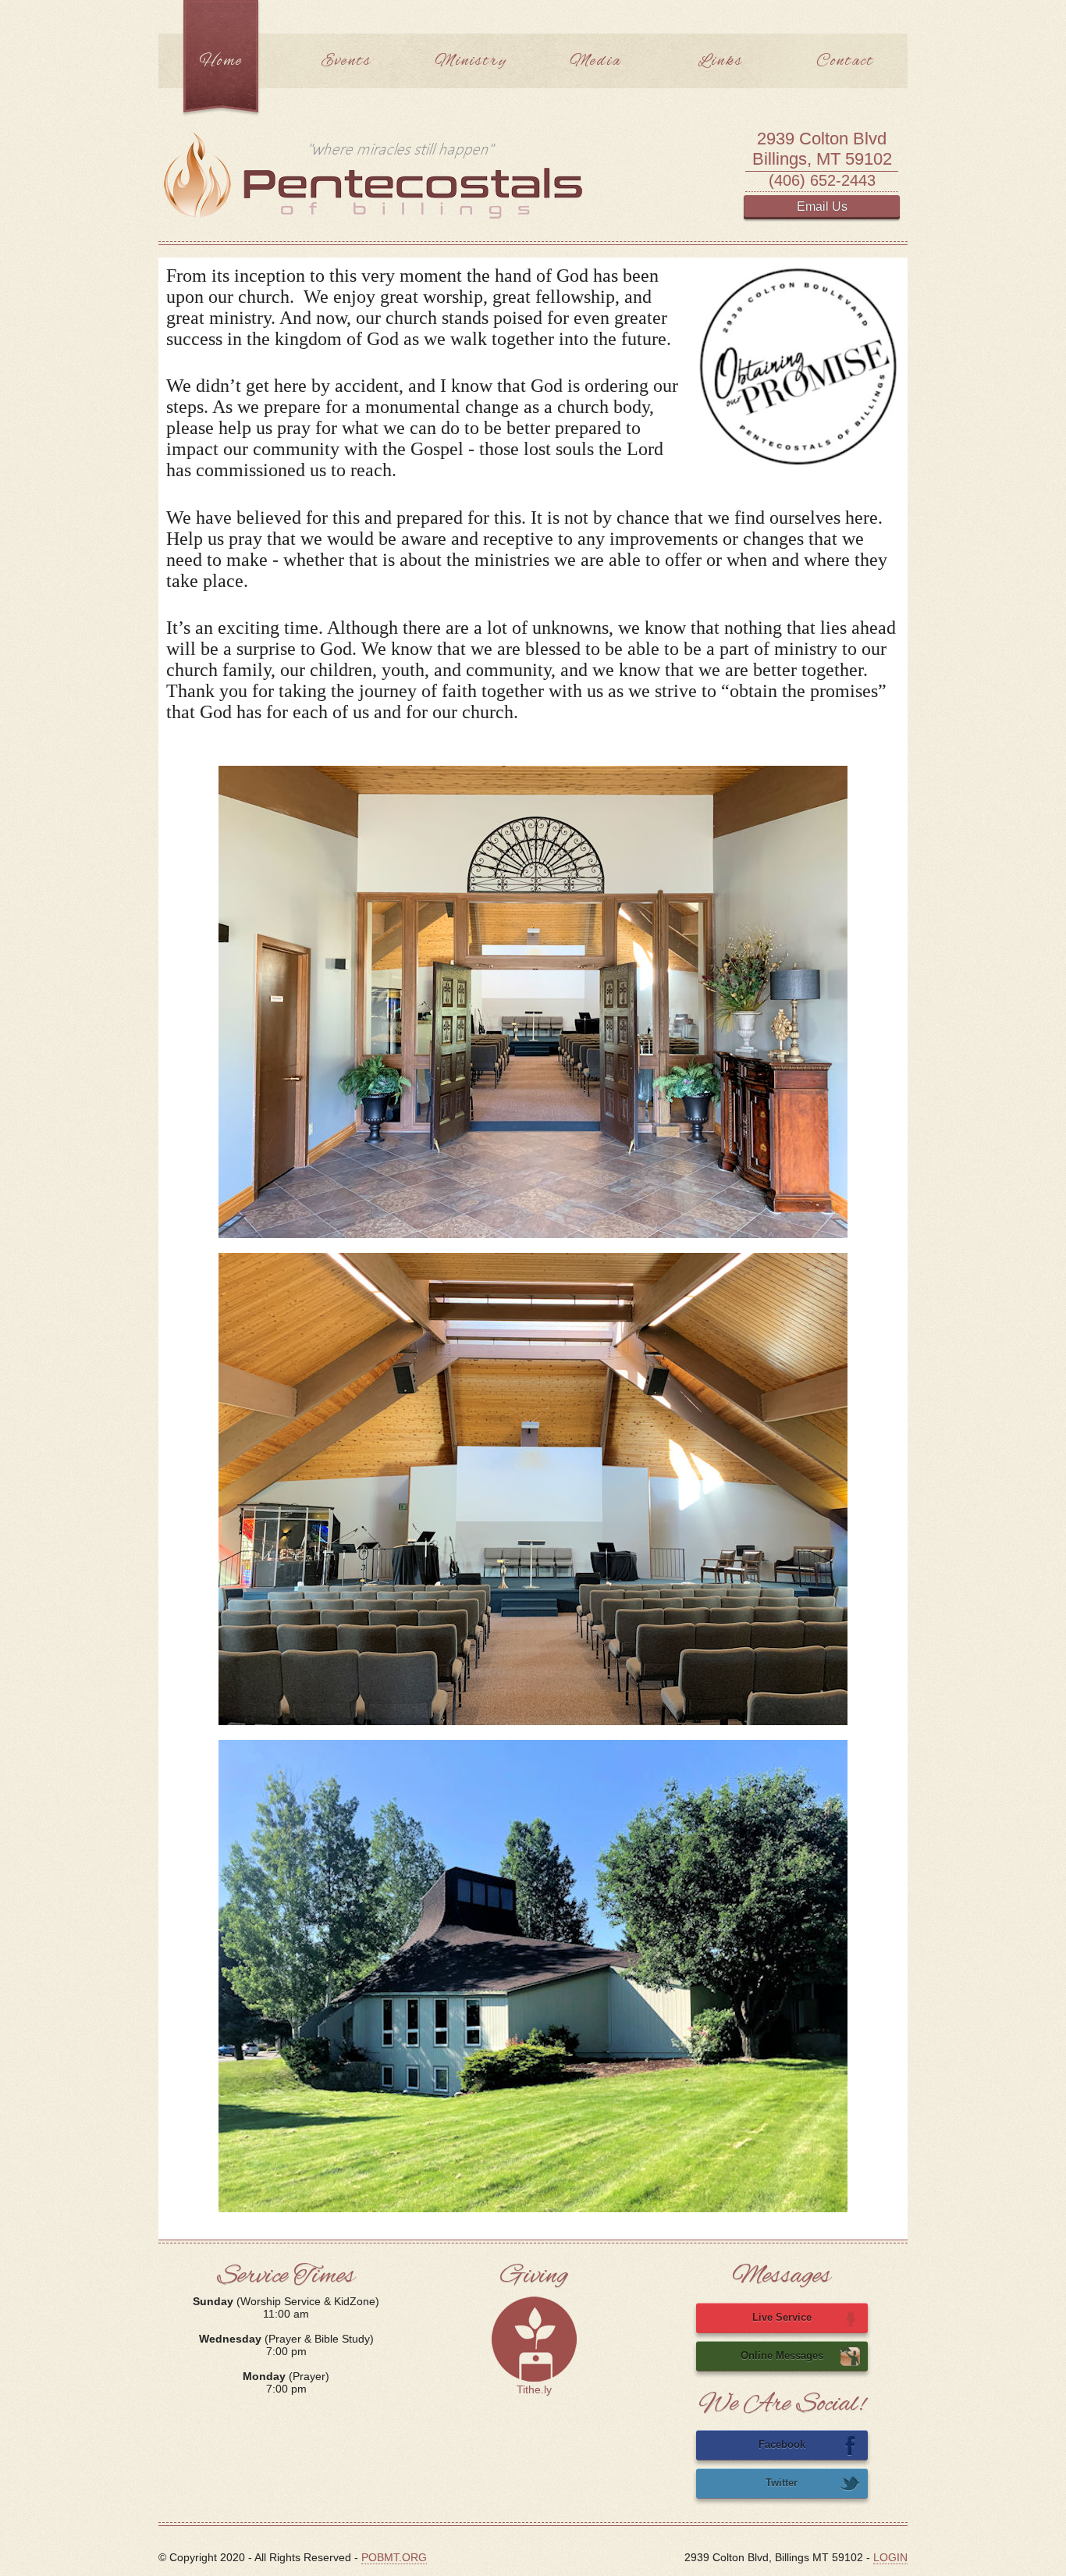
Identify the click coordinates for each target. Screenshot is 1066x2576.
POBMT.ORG (394, 2557)
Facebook (782, 2444)
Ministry (471, 61)
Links (720, 61)
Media (595, 61)
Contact (845, 61)
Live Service (782, 2317)
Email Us (822, 206)
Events (346, 61)
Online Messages (782, 2355)
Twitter (782, 2483)
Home (221, 61)
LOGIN (890, 2557)
